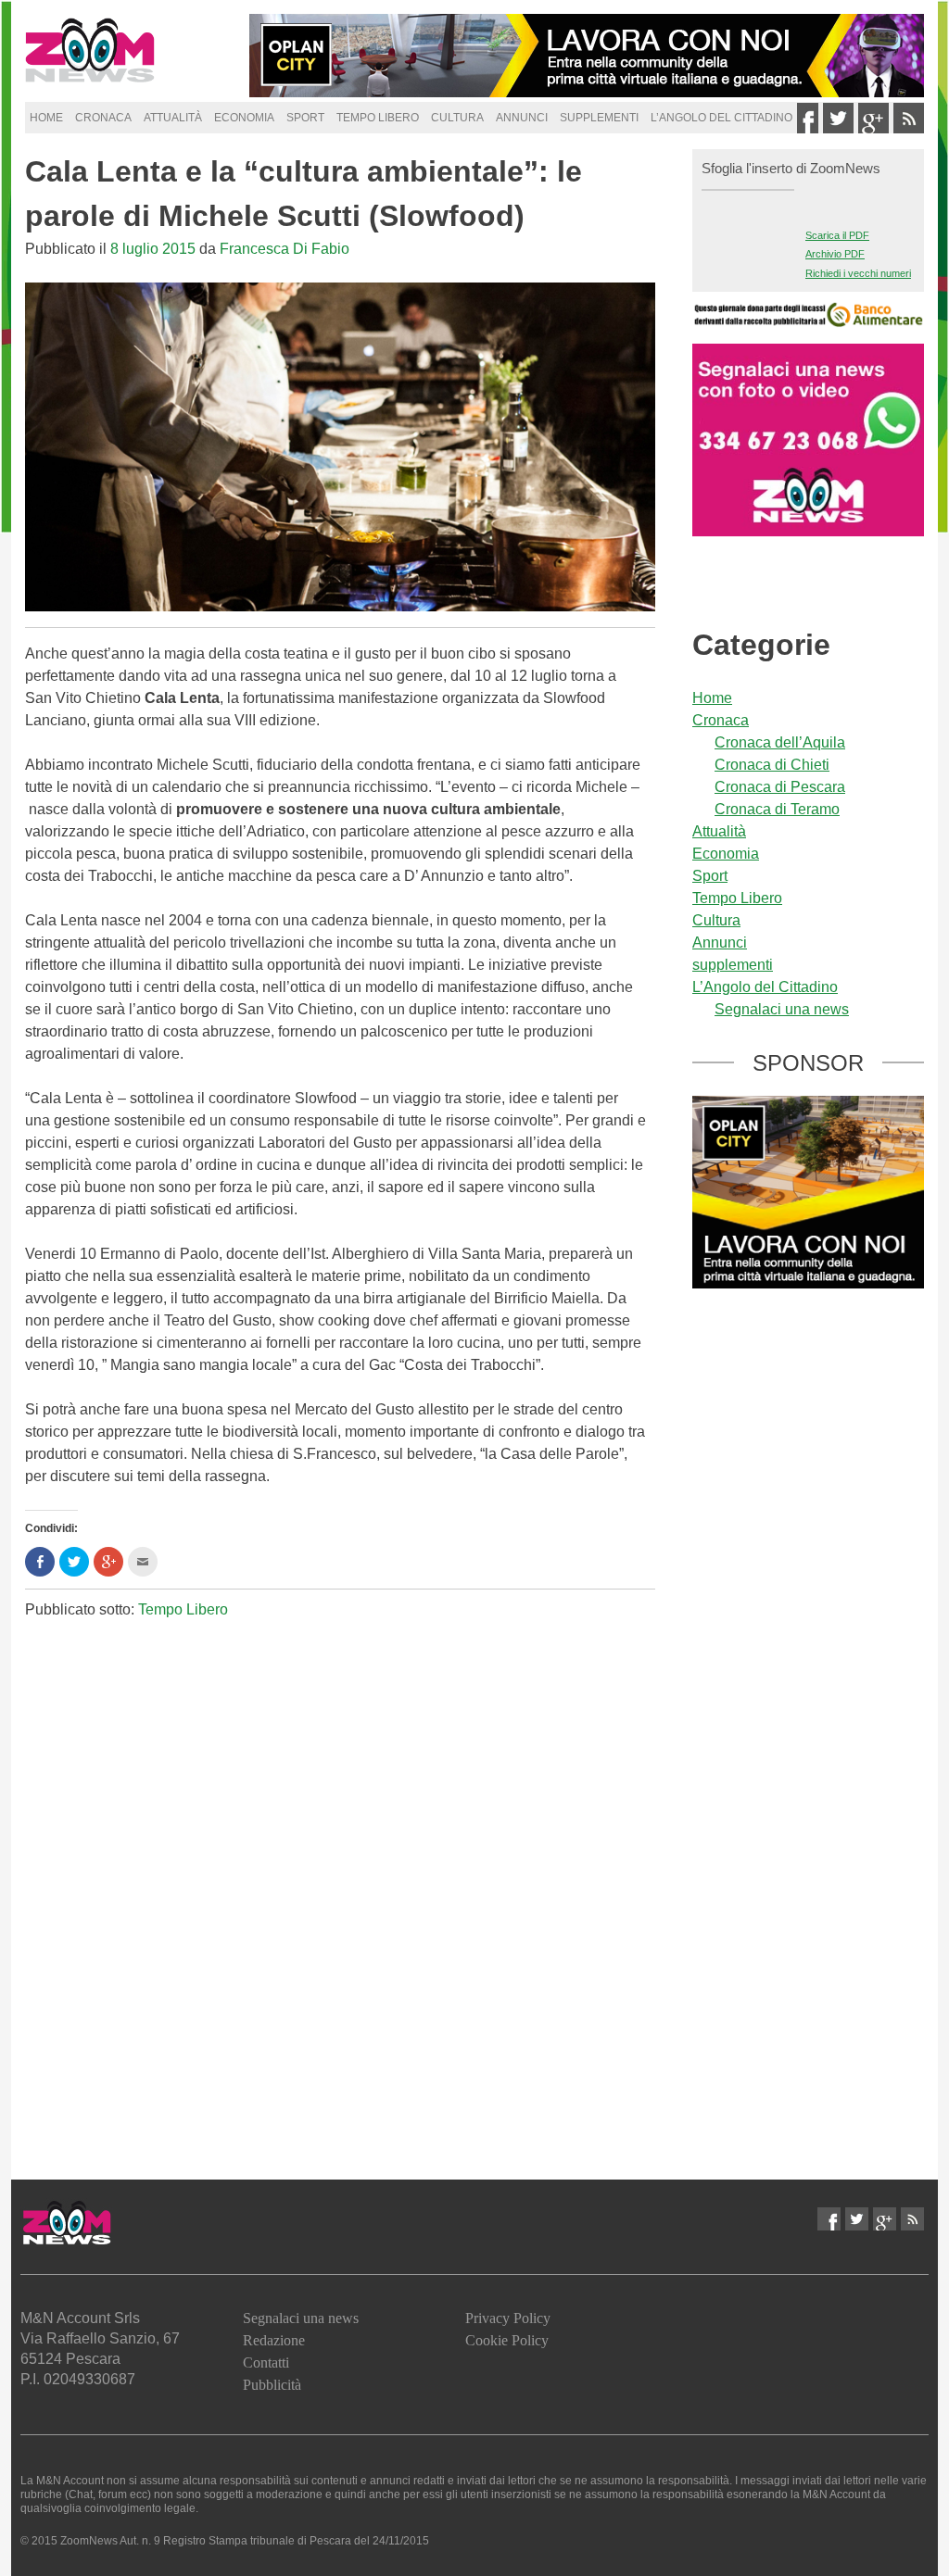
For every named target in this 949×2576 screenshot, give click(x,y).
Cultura (457, 118)
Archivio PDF (835, 254)
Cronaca (103, 118)
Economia (244, 118)
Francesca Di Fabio (285, 249)
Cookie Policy (507, 2340)
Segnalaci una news (782, 1009)
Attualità (173, 118)
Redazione (274, 2340)
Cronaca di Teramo (777, 809)
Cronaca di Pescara (780, 787)
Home (46, 118)
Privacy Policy (508, 2318)
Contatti (266, 2362)
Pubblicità (272, 2385)
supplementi (599, 118)
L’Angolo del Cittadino (721, 118)
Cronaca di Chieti (772, 765)
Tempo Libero (378, 118)
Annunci (522, 118)
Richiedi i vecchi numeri (858, 273)
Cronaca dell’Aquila (780, 742)
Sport (305, 118)
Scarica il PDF (837, 235)
